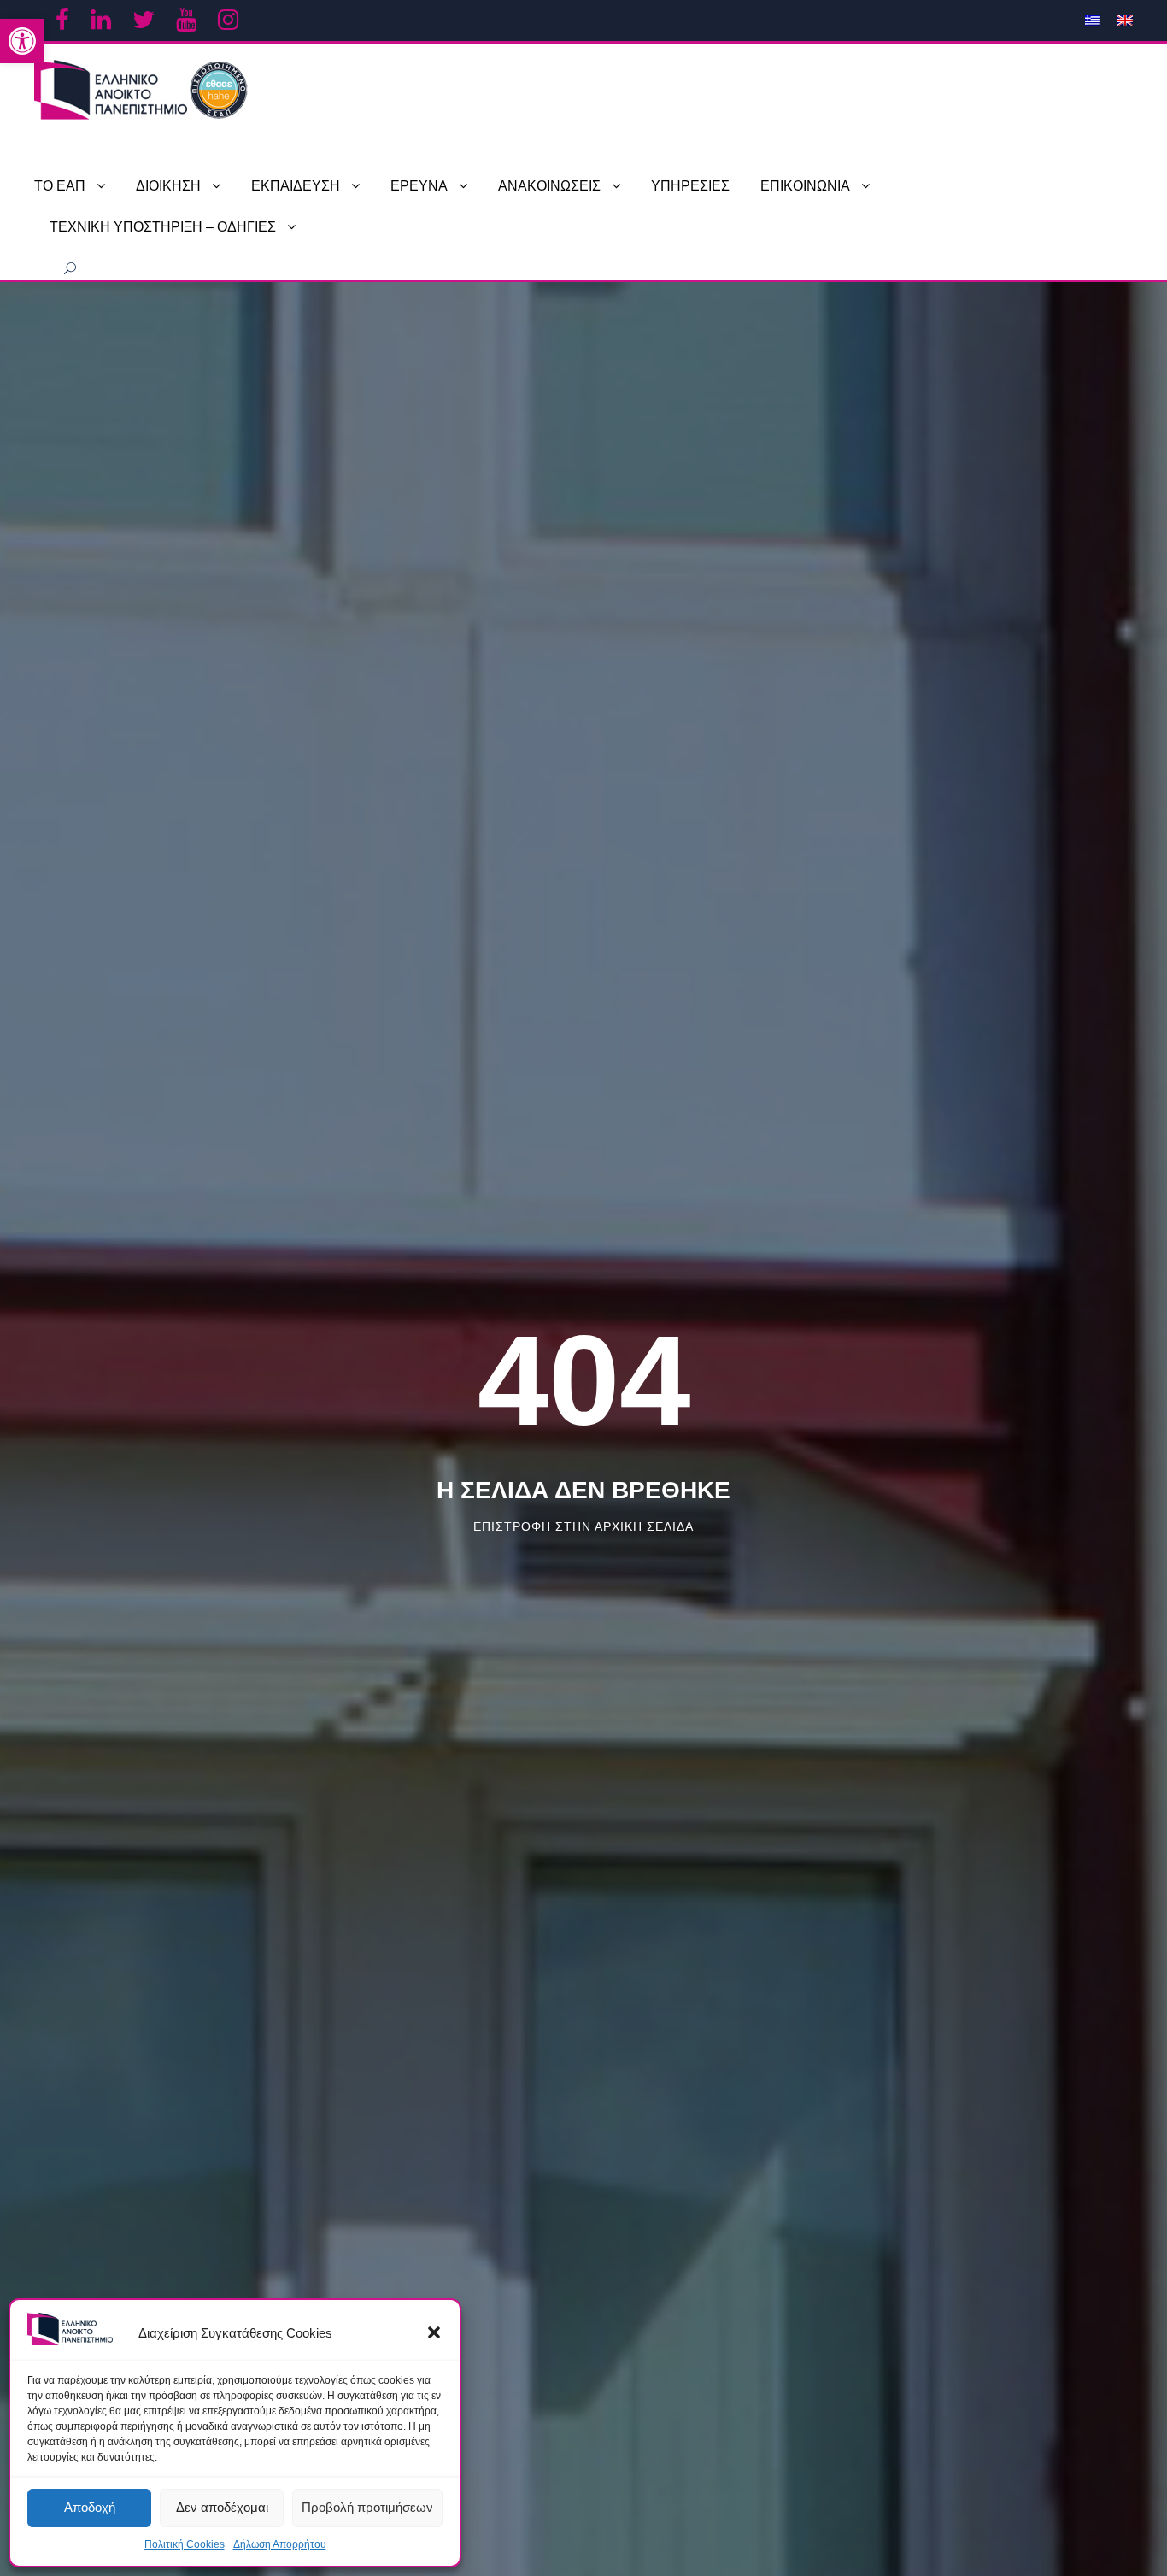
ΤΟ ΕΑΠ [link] (60, 186)
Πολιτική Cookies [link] (185, 2544)
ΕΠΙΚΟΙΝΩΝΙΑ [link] (805, 186)
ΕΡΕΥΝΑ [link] (419, 186)
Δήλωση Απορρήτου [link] (280, 2544)
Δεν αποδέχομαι (222, 2507)
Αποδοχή (90, 2507)
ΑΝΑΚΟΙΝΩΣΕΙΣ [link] (549, 186)
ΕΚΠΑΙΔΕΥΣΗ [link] (296, 186)
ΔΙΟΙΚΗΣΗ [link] (168, 186)
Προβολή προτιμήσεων (367, 2507)
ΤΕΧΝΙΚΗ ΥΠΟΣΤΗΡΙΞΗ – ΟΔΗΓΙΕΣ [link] (163, 227)
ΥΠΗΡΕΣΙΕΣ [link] (690, 186)
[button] (434, 2332)
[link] (22, 41)
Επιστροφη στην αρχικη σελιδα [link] (583, 1526)
